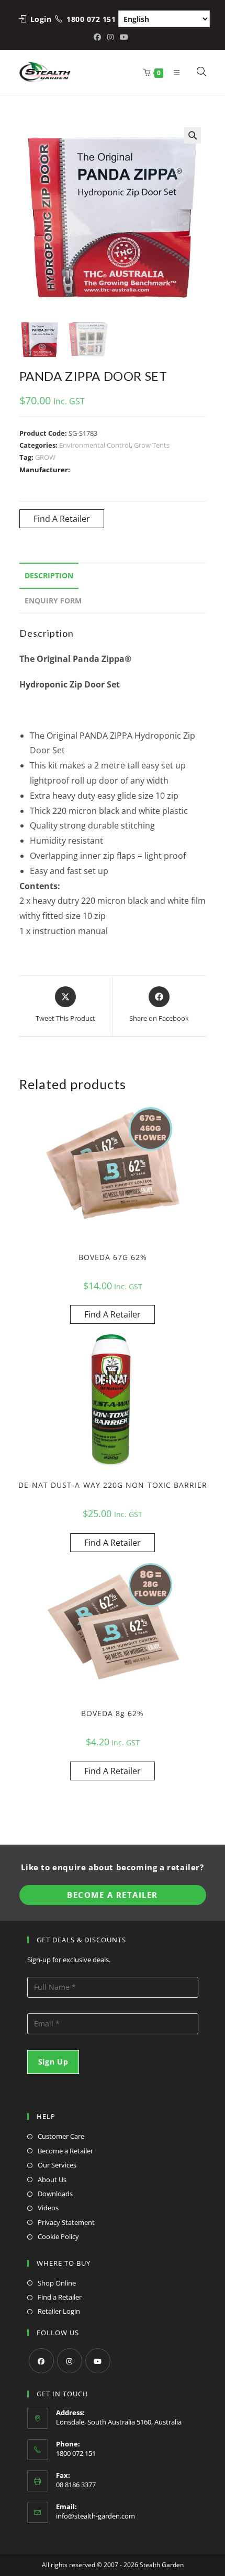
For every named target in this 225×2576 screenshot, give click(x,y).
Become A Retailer (113, 1895)
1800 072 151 (91, 19)
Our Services (57, 2165)
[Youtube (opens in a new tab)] (124, 37)
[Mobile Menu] (175, 73)
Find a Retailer (60, 2297)
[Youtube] (98, 2361)
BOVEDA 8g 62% (113, 1713)
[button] (193, 135)
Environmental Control (95, 445)
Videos (48, 2208)
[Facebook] (41, 2361)
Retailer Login (59, 2311)
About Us (52, 2179)
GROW (45, 457)
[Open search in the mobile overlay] (196, 73)
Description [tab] (49, 575)
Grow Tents (152, 445)
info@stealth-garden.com (95, 2516)
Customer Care (61, 2136)
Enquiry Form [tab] (53, 601)
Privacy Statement (66, 2222)
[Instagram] (70, 2361)
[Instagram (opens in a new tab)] (110, 37)
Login (41, 19)
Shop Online (57, 2283)
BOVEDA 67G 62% (113, 1257)
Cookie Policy (58, 2236)
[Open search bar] (202, 73)
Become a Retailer (65, 2151)
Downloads (55, 2194)
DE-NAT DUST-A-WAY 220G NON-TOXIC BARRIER (113, 1485)
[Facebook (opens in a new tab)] (99, 37)
